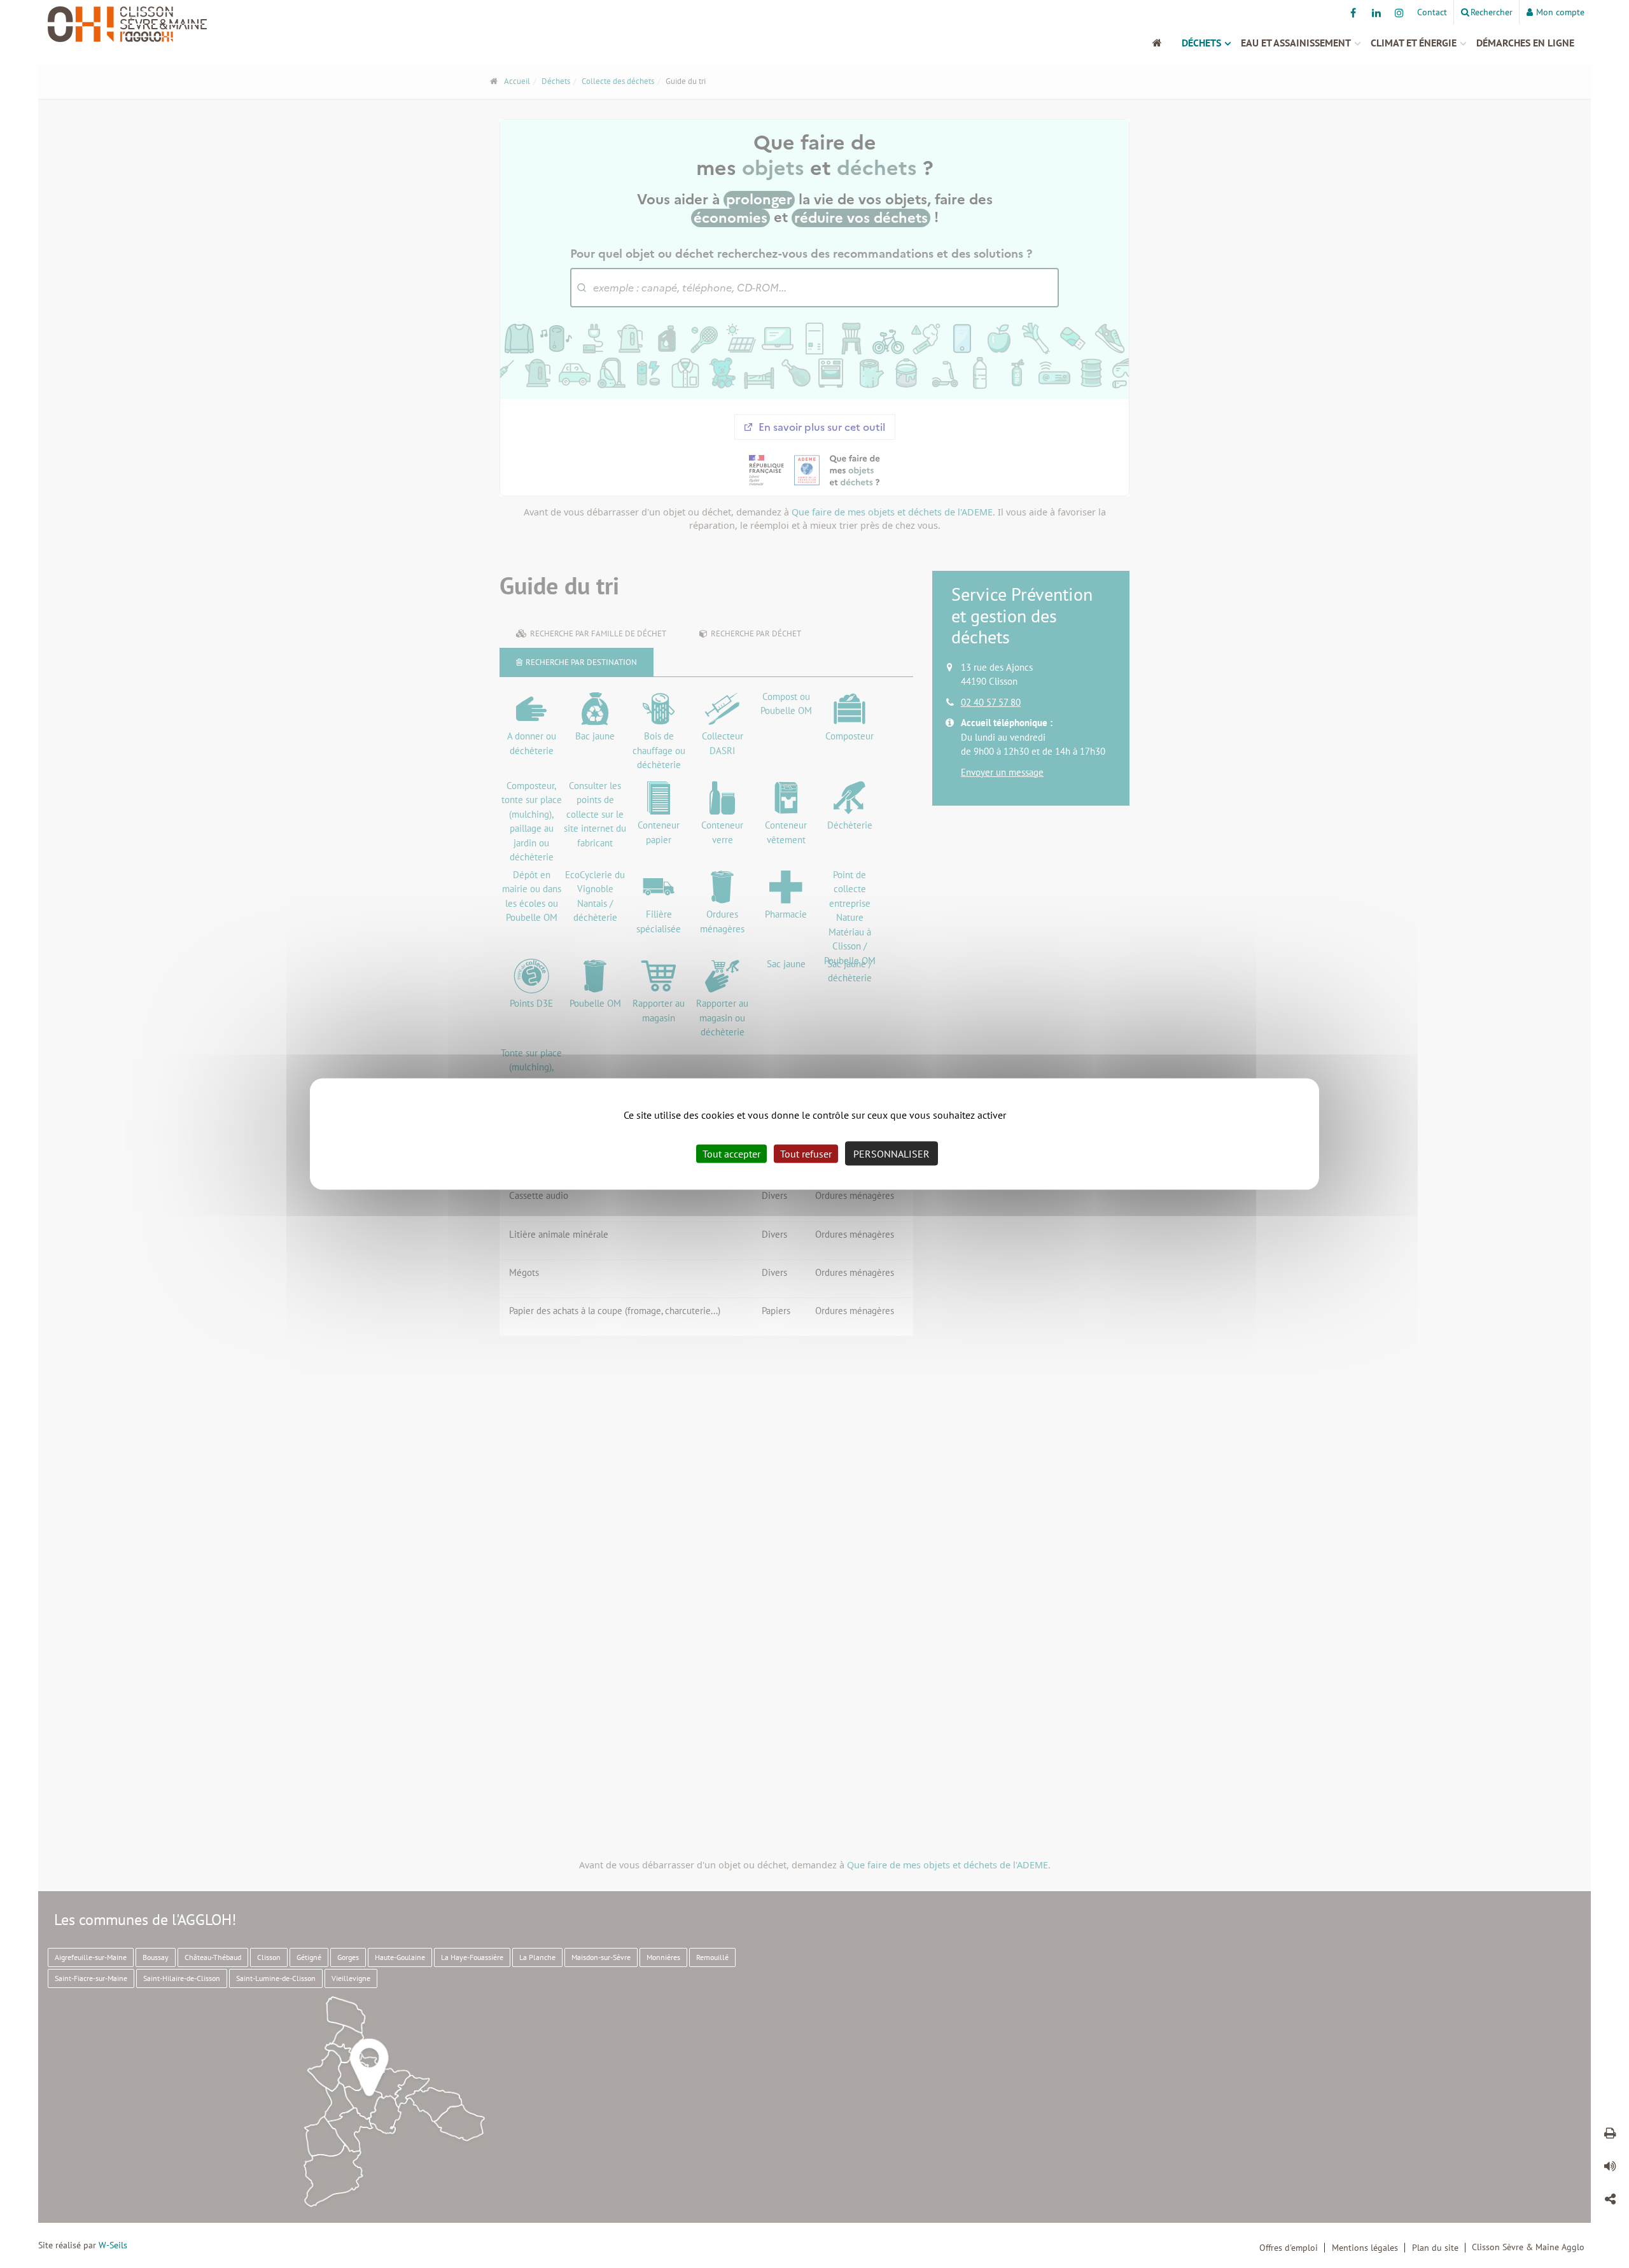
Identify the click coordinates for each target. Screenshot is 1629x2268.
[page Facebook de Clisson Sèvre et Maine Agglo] (1353, 13)
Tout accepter (731, 1154)
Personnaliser (891, 1154)
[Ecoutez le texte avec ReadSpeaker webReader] (1610, 2168)
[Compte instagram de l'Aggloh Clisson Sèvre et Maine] (1399, 13)
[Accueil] (1164, 43)
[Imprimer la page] (1610, 2135)
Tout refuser (806, 1154)
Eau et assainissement (1296, 43)
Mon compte (1560, 12)
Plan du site (1435, 2248)
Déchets (1201, 43)
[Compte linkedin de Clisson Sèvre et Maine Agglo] (1376, 13)
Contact (1432, 12)
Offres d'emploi (1289, 2248)
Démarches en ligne (1525, 43)
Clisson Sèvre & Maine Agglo (1528, 2247)
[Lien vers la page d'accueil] (232, 24)
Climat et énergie (1414, 43)
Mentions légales (1365, 2248)
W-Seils (113, 2245)
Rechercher (1492, 12)
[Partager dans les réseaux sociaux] (1610, 2201)
